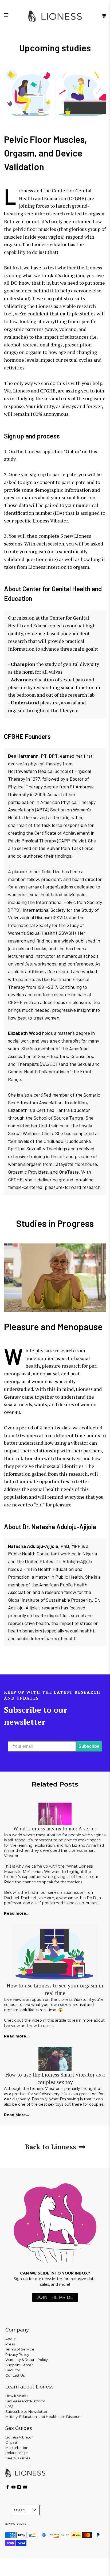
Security (13, 2370)
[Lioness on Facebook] (8, 2488)
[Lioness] (55, 16)
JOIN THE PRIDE (55, 2297)
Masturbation (17, 2448)
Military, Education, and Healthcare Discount (44, 2417)
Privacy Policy (17, 2354)
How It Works (17, 2396)
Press (10, 2344)
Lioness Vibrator (19, 2437)
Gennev (12, 1397)
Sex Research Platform (25, 2401)
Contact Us (15, 2375)
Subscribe (89, 1746)
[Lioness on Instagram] (19, 2488)
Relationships (17, 2453)
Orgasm (12, 2442)
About (11, 2339)
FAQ (9, 2406)
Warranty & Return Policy (27, 2360)
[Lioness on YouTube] (13, 2488)
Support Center (19, 2365)
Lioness (84, 1389)
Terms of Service (20, 2349)
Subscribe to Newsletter (26, 2411)
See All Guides (18, 2458)
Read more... (17, 1913)
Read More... (17, 2115)
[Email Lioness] (25, 2488)
